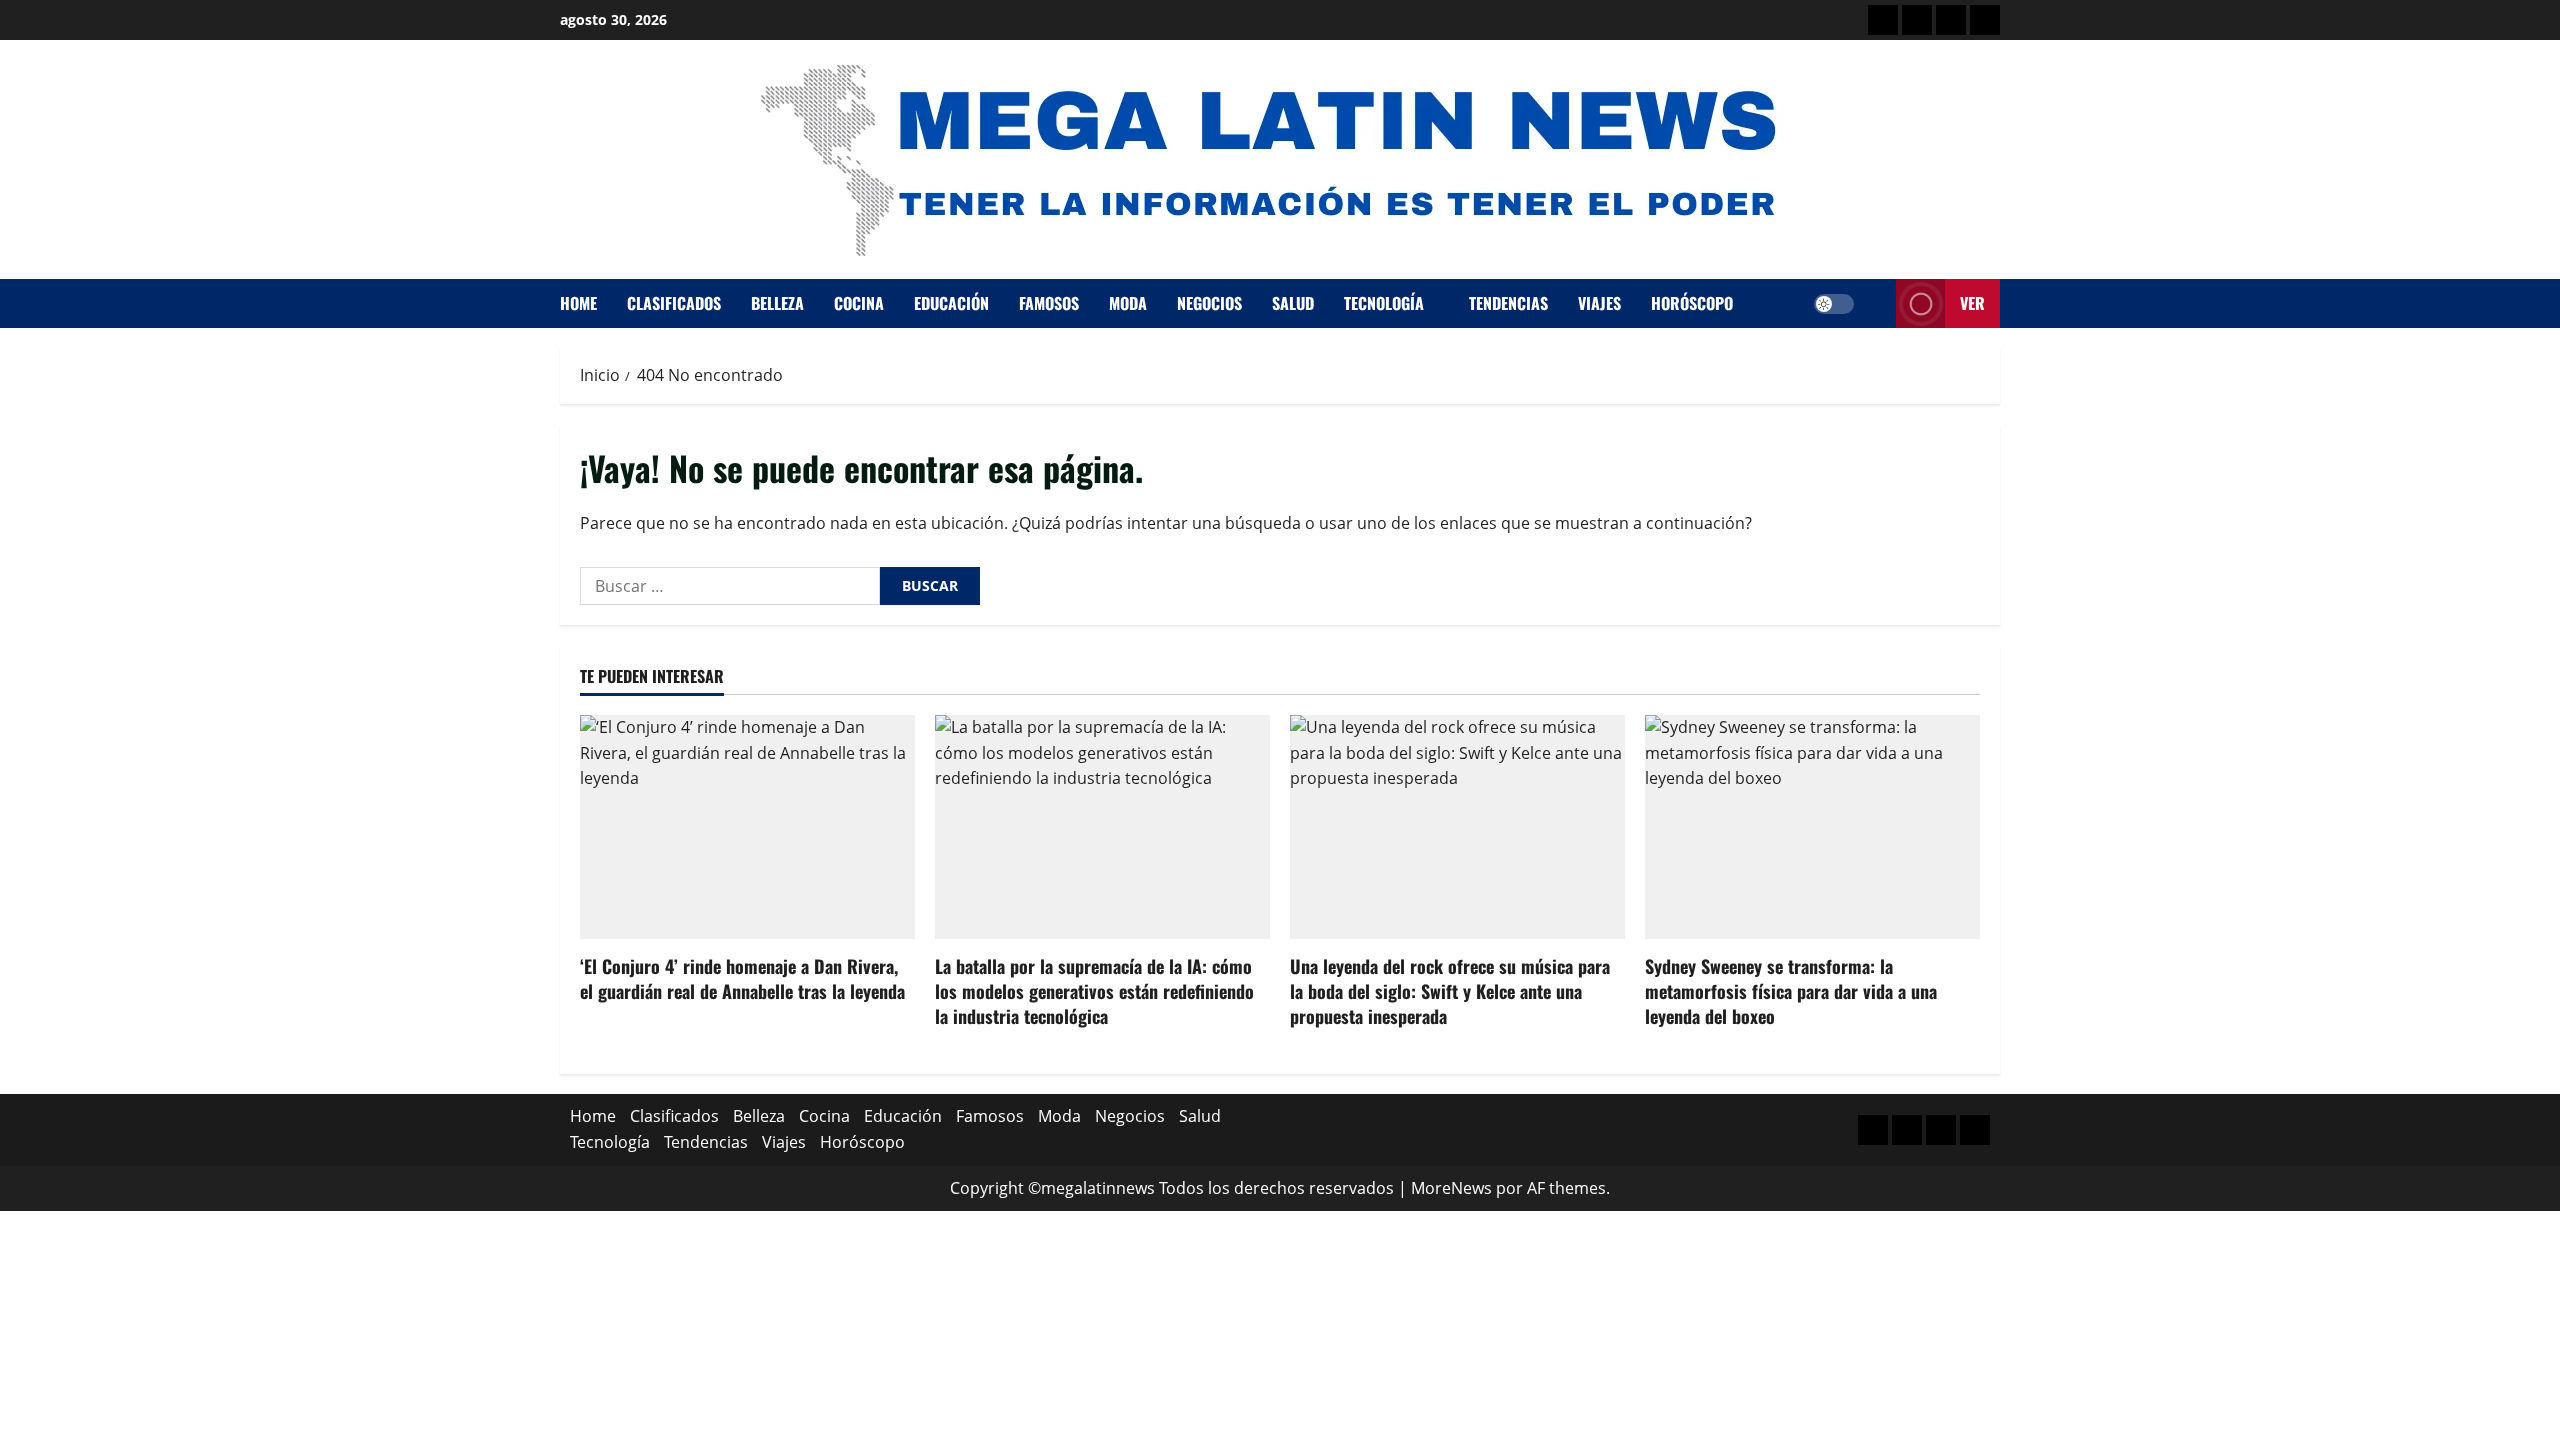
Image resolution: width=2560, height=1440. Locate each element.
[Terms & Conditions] (1883, 20)
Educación (951, 303)
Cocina (859, 303)
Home (578, 303)
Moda (1128, 303)
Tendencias (1508, 303)
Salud (1293, 303)
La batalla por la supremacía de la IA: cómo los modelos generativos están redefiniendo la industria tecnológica (1094, 991)
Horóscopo (1692, 303)
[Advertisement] (1951, 20)
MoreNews (1451, 1188)
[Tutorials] (1985, 20)
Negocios (1209, 303)
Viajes (1599, 303)
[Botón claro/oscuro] (1834, 304)
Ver (1972, 303)
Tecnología (1384, 303)
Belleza (777, 303)
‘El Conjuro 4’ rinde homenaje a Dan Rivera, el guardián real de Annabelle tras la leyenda (742, 978)
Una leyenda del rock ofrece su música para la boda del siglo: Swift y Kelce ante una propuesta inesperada (1450, 991)
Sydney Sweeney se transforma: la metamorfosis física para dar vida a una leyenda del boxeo (1791, 991)
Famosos (1049, 303)
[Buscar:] (730, 586)
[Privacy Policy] (1917, 20)
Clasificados (674, 303)
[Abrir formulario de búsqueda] (1875, 303)
